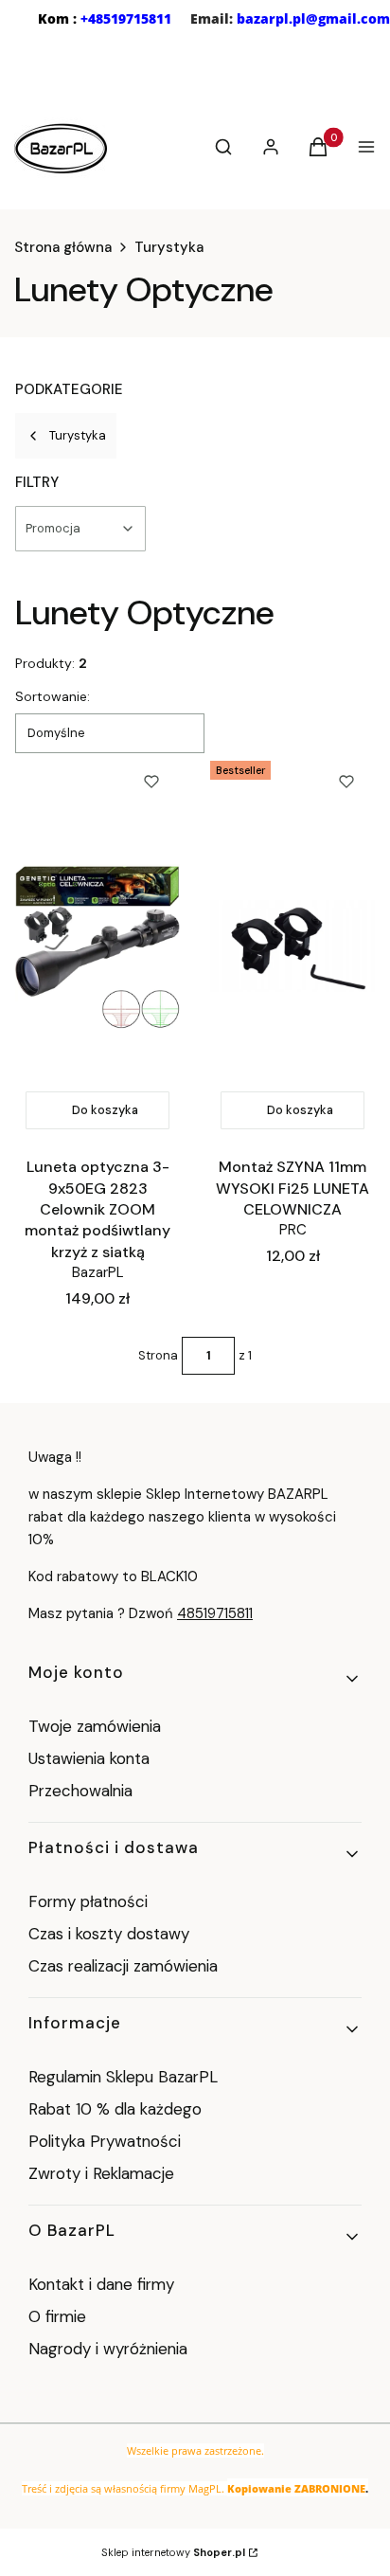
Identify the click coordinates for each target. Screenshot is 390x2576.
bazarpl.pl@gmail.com (313, 18)
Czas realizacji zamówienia (123, 1966)
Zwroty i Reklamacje (101, 2173)
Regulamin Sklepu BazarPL (123, 2077)
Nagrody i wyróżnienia (108, 2349)
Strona (158, 1355)
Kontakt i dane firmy (101, 2284)
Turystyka (169, 247)
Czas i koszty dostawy (109, 1934)
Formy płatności (88, 1901)
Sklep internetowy (173, 2552)
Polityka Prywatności (105, 2141)
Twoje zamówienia (95, 1726)
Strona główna (63, 247)
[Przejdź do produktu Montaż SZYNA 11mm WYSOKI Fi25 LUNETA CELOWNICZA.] (292, 946)
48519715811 (215, 1613)
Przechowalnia (80, 1791)
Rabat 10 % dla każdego (115, 2109)
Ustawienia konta (89, 1758)
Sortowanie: (53, 696)
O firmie (57, 2316)
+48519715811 (126, 18)
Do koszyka (105, 1110)
